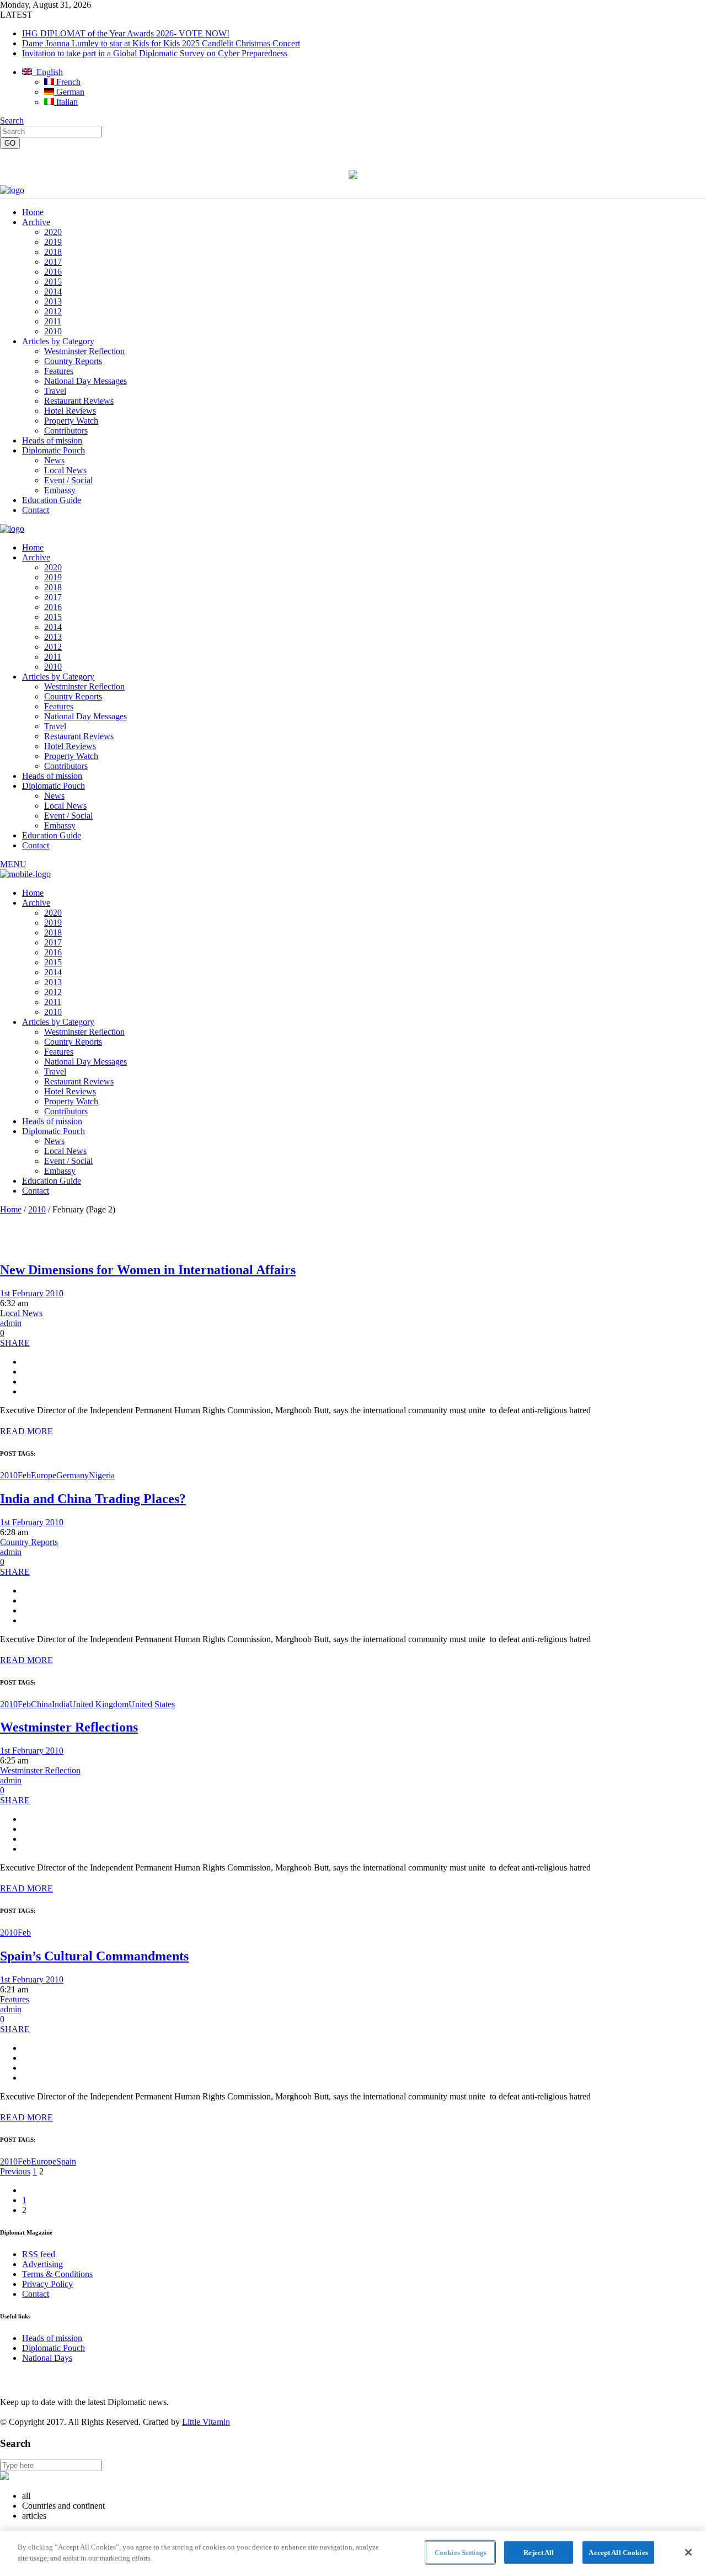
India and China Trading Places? (93, 1499)
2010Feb (15, 1475)
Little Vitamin (206, 2422)
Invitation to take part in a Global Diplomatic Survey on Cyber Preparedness (155, 53)
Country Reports (29, 1542)
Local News (21, 1313)
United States (152, 1704)
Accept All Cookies (618, 2553)
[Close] (688, 2552)
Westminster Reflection (40, 1770)
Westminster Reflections (69, 1727)
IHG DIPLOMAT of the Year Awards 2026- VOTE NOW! (126, 33)
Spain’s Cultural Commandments (94, 1956)
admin (11, 1323)
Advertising (42, 2264)
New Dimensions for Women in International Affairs (148, 1270)
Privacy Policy (47, 2284)
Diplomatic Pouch (54, 2348)
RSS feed (39, 2254)
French (67, 82)
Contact (36, 2294)
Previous (15, 2171)
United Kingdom (99, 1704)
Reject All (539, 2553)
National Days (47, 2358)
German (69, 92)
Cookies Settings (461, 2553)
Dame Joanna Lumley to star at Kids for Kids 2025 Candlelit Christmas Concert (161, 43)
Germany (73, 1475)
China (41, 1704)
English (47, 72)
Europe (44, 1475)
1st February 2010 (32, 1293)
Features (15, 1999)
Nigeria (102, 1475)
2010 (37, 1209)
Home (11, 1209)
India (61, 1704)
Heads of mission (52, 2338)
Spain (66, 2161)
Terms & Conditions (57, 2274)
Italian (66, 102)
